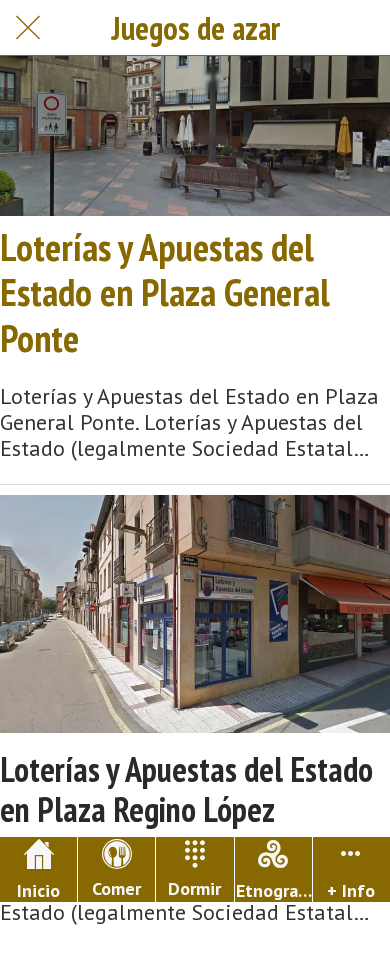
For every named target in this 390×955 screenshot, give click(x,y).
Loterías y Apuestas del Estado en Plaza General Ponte (165, 292)
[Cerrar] (28, 28)
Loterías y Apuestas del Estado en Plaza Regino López (186, 790)
